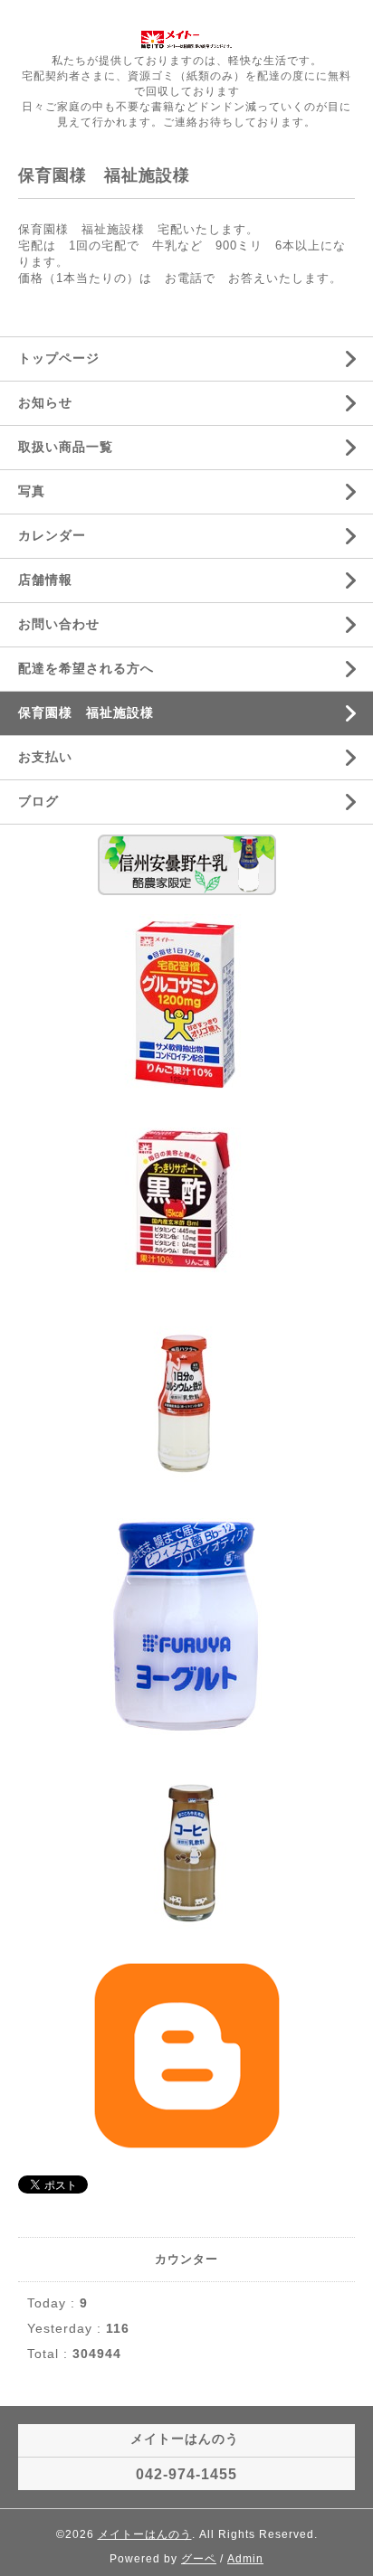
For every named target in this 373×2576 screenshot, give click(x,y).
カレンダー (52, 535)
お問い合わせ (59, 624)
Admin (245, 2559)
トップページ (59, 358)
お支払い (45, 757)
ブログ (38, 801)
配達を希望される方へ (86, 668)
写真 (32, 491)
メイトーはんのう (145, 2534)
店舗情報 (45, 580)
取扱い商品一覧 (66, 447)
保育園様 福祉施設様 (86, 712)
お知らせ (45, 402)
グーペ (199, 2559)
